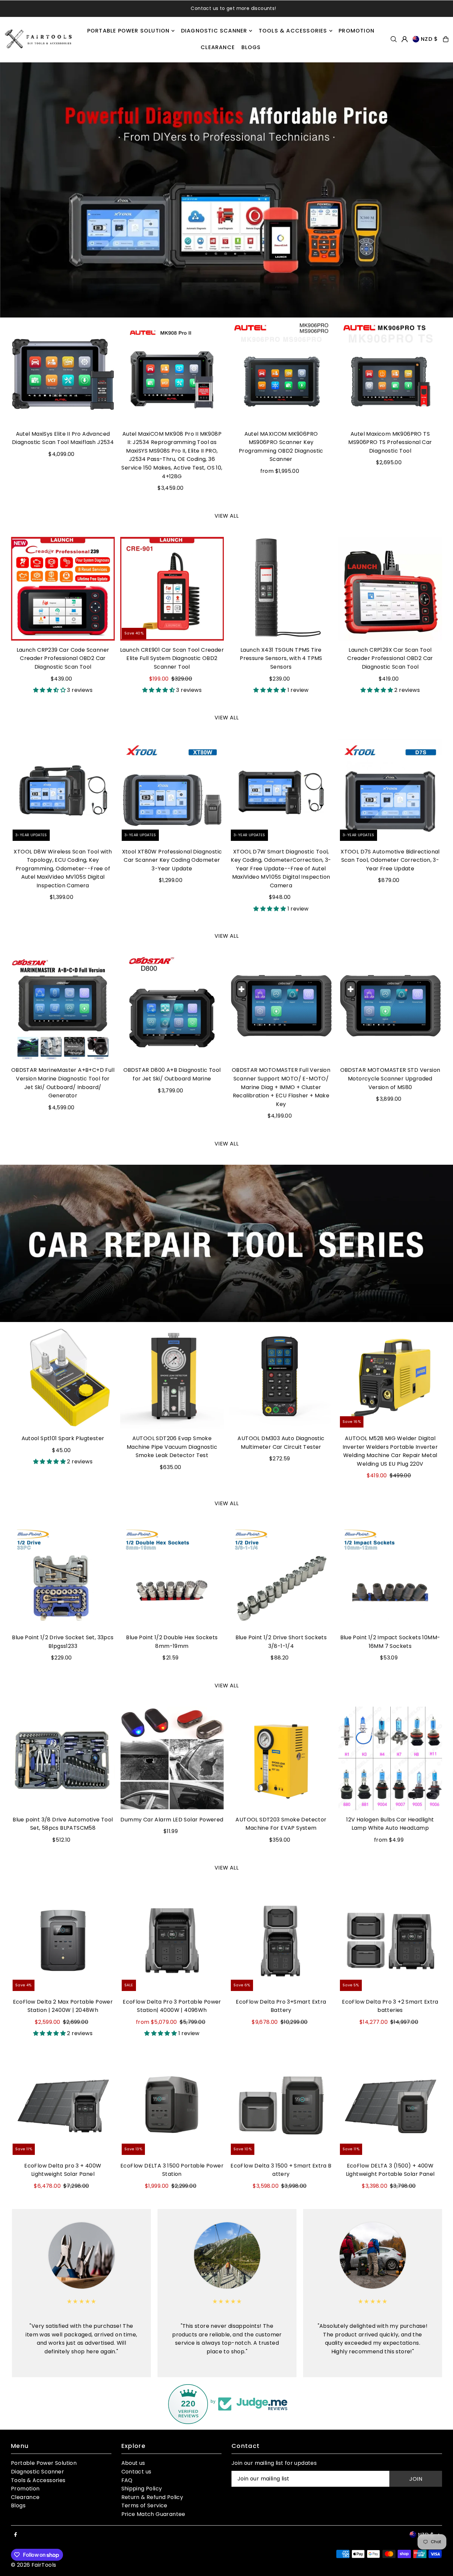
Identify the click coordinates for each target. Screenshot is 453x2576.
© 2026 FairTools (33, 2565)
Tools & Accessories (38, 2480)
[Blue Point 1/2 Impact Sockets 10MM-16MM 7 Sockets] (390, 1576)
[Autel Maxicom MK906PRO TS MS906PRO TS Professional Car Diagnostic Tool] (390, 373)
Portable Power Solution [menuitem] (129, 31)
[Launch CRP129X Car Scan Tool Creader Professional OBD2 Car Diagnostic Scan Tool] (390, 589)
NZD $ (429, 39)
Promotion (25, 2489)
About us (133, 2463)
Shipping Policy (142, 2489)
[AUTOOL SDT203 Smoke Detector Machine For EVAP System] (281, 1759)
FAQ (127, 2480)
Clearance (25, 2497)
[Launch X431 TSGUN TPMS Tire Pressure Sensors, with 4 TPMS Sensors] (281, 589)
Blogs (18, 2505)
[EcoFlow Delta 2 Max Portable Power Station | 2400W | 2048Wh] (63, 1941)
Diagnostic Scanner (37, 2472)
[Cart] (446, 39)
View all (227, 516)
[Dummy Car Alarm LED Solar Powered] (172, 1759)
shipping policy (251, 8)
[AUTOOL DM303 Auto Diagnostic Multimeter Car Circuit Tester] (281, 1377)
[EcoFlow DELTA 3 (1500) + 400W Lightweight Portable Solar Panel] (390, 2105)
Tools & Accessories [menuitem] (293, 31)
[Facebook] (16, 2535)
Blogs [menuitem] (251, 47)
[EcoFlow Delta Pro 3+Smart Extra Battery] (281, 1941)
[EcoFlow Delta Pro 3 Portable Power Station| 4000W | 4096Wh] (172, 1941)
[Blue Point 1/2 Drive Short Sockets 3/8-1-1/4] (281, 1576)
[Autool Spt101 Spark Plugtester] (63, 1377)
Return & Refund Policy (152, 2497)
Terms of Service (144, 2505)
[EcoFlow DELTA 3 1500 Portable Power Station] (172, 2105)
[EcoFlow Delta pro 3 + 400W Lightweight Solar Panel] (63, 2105)
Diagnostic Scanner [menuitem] (214, 31)
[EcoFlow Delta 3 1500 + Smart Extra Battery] (281, 2105)
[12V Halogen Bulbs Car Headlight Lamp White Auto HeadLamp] (390, 1759)
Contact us (136, 2472)
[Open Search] (394, 39)
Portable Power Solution (44, 2463)
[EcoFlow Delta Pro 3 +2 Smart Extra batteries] (390, 1941)
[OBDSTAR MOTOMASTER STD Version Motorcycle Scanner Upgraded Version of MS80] (390, 1009)
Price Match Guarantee (153, 2514)
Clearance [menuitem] (218, 47)
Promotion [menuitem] (356, 31)
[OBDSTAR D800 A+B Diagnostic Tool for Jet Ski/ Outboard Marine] (172, 1009)
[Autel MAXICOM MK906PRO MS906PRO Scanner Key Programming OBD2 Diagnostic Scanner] (281, 373)
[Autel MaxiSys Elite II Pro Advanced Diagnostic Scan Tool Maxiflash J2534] (63, 373)
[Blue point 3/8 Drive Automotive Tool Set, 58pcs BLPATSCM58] (63, 1759)
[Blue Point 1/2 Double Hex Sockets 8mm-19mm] (172, 1576)
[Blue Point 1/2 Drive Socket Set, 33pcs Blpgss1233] (63, 1576)
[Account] (405, 39)
